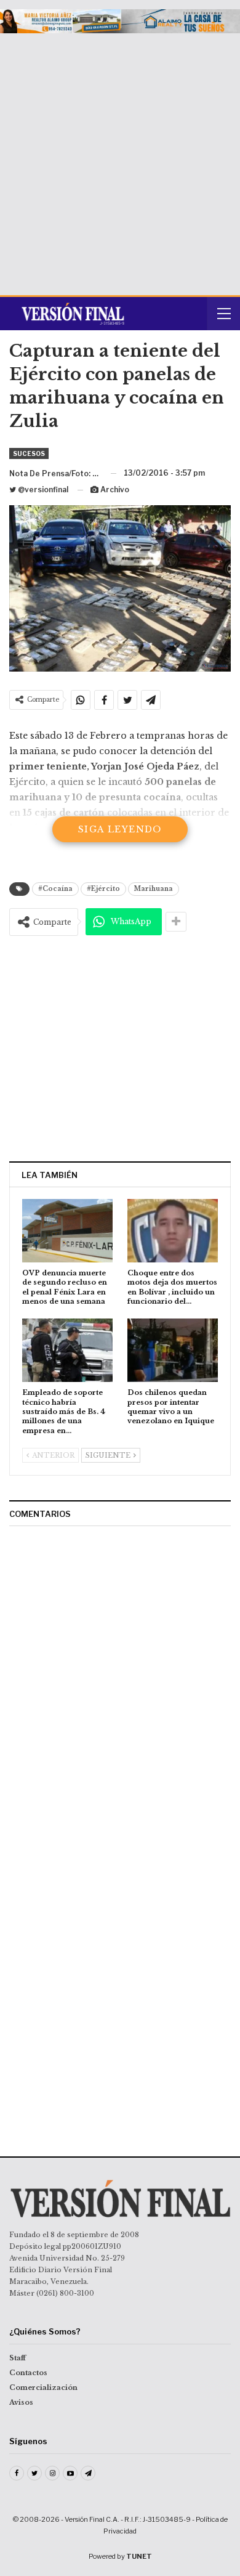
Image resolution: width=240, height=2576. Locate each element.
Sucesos (29, 453)
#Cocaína (55, 889)
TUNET (139, 2556)
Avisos (21, 2402)
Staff (18, 2358)
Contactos (28, 2373)
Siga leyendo (120, 829)
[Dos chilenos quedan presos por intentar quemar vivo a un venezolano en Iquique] (173, 1350)
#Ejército (103, 889)
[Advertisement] (120, 160)
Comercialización (43, 2387)
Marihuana (154, 889)
